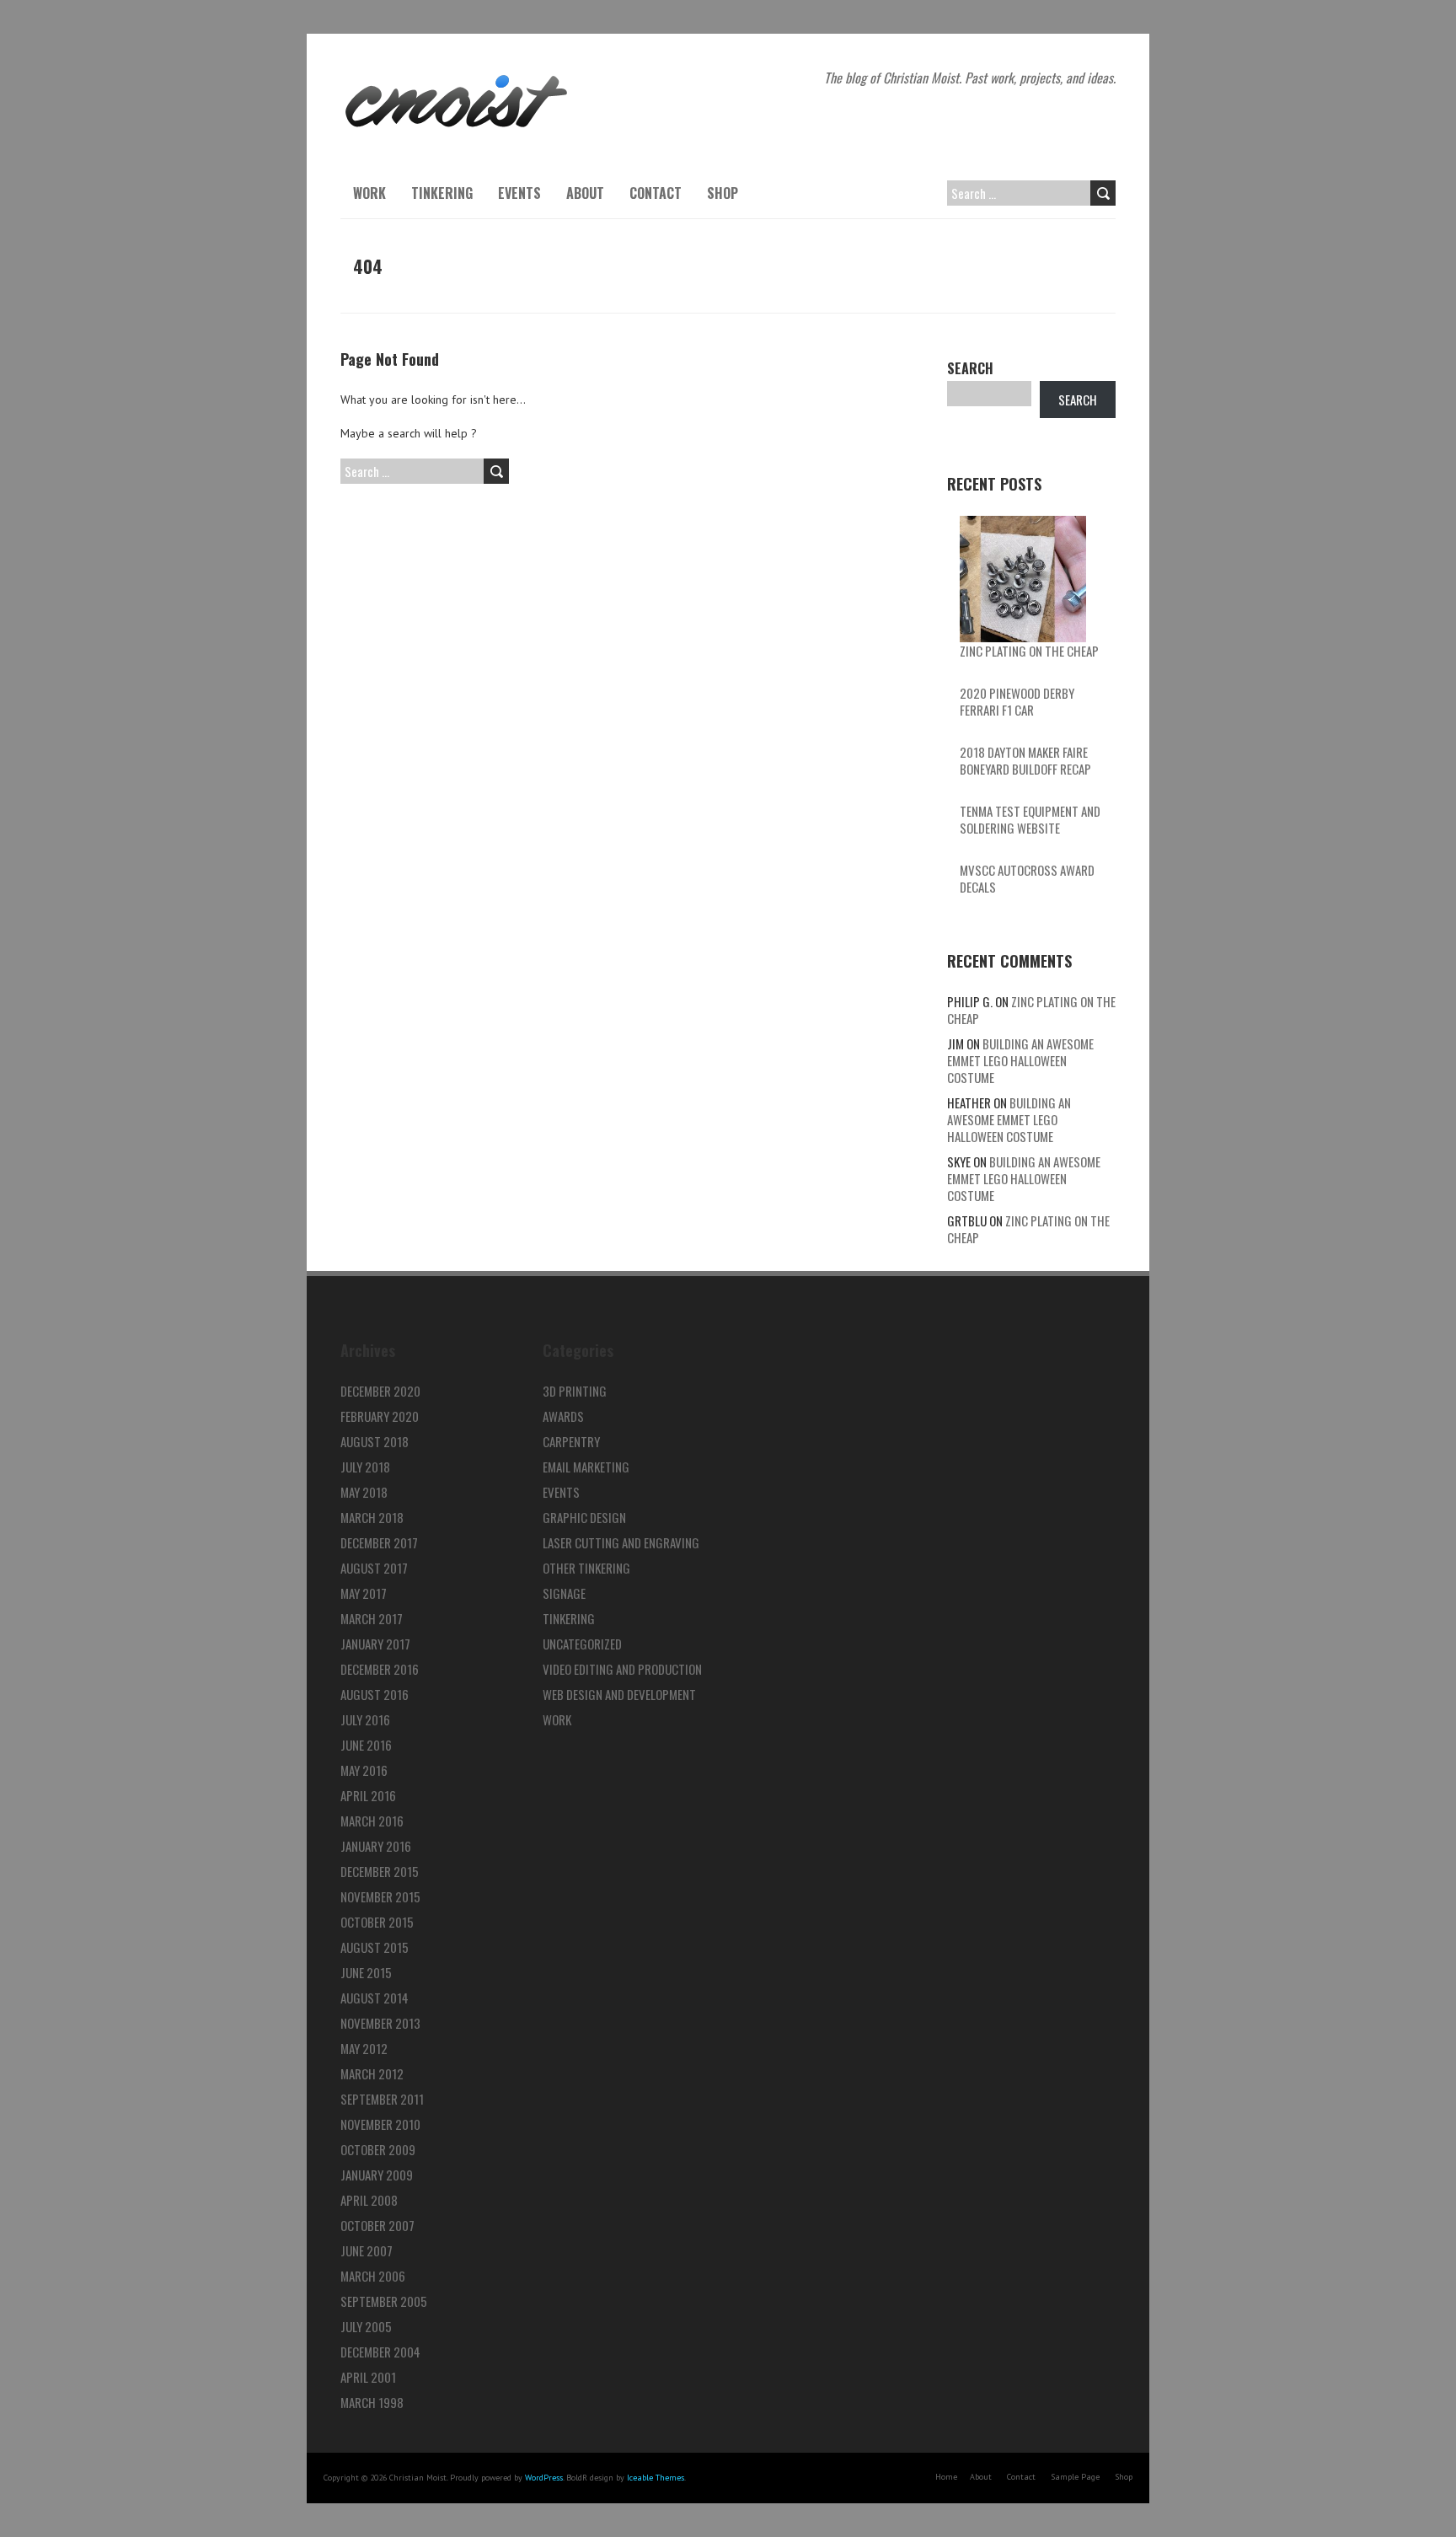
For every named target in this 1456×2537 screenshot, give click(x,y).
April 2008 (369, 2200)
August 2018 (375, 1441)
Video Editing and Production (622, 1669)
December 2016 (380, 1669)
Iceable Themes (656, 2478)
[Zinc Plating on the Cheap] (1023, 579)
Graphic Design (584, 1517)
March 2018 (372, 1517)
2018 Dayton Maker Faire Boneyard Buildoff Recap (1025, 760)
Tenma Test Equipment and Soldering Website (1030, 819)
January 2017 (375, 1644)
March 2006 (373, 2276)
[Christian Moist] (456, 76)
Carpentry (571, 1441)
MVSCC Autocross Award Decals (1027, 878)
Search (970, 368)
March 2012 (372, 2073)
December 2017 (379, 1542)
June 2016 (366, 1745)
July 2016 (365, 1719)
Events (519, 193)
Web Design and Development (619, 1694)
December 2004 (380, 2352)
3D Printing (575, 1391)
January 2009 (377, 2175)
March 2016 (372, 1821)
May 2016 (364, 1770)
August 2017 (374, 1568)
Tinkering (442, 193)
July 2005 (366, 2326)
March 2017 (372, 1618)
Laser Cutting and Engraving (621, 1542)
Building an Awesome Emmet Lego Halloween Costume (1020, 1060)
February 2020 (380, 1416)
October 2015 (377, 1922)
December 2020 (380, 1391)
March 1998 (372, 2402)
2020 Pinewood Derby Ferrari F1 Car (1017, 701)
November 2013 (380, 2023)
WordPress (544, 2478)
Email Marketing (586, 1467)
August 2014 (375, 1998)
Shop (723, 193)
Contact (656, 193)
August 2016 (375, 1694)
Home (946, 2477)
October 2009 (378, 2149)
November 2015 (380, 1896)
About (585, 193)
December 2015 (380, 1871)
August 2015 (375, 1947)
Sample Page (1075, 2477)
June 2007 (367, 2250)
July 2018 (365, 1467)
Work (369, 193)
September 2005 (384, 2301)
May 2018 (364, 1492)
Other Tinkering (586, 1568)
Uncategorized (582, 1644)
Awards (563, 1416)
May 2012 (364, 2048)
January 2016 (376, 1846)
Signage (564, 1593)
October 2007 (377, 2225)
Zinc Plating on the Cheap (1029, 651)
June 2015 (366, 1972)
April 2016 (368, 1795)
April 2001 (368, 2377)
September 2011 (382, 2099)
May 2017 (364, 1593)
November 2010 (380, 2124)
